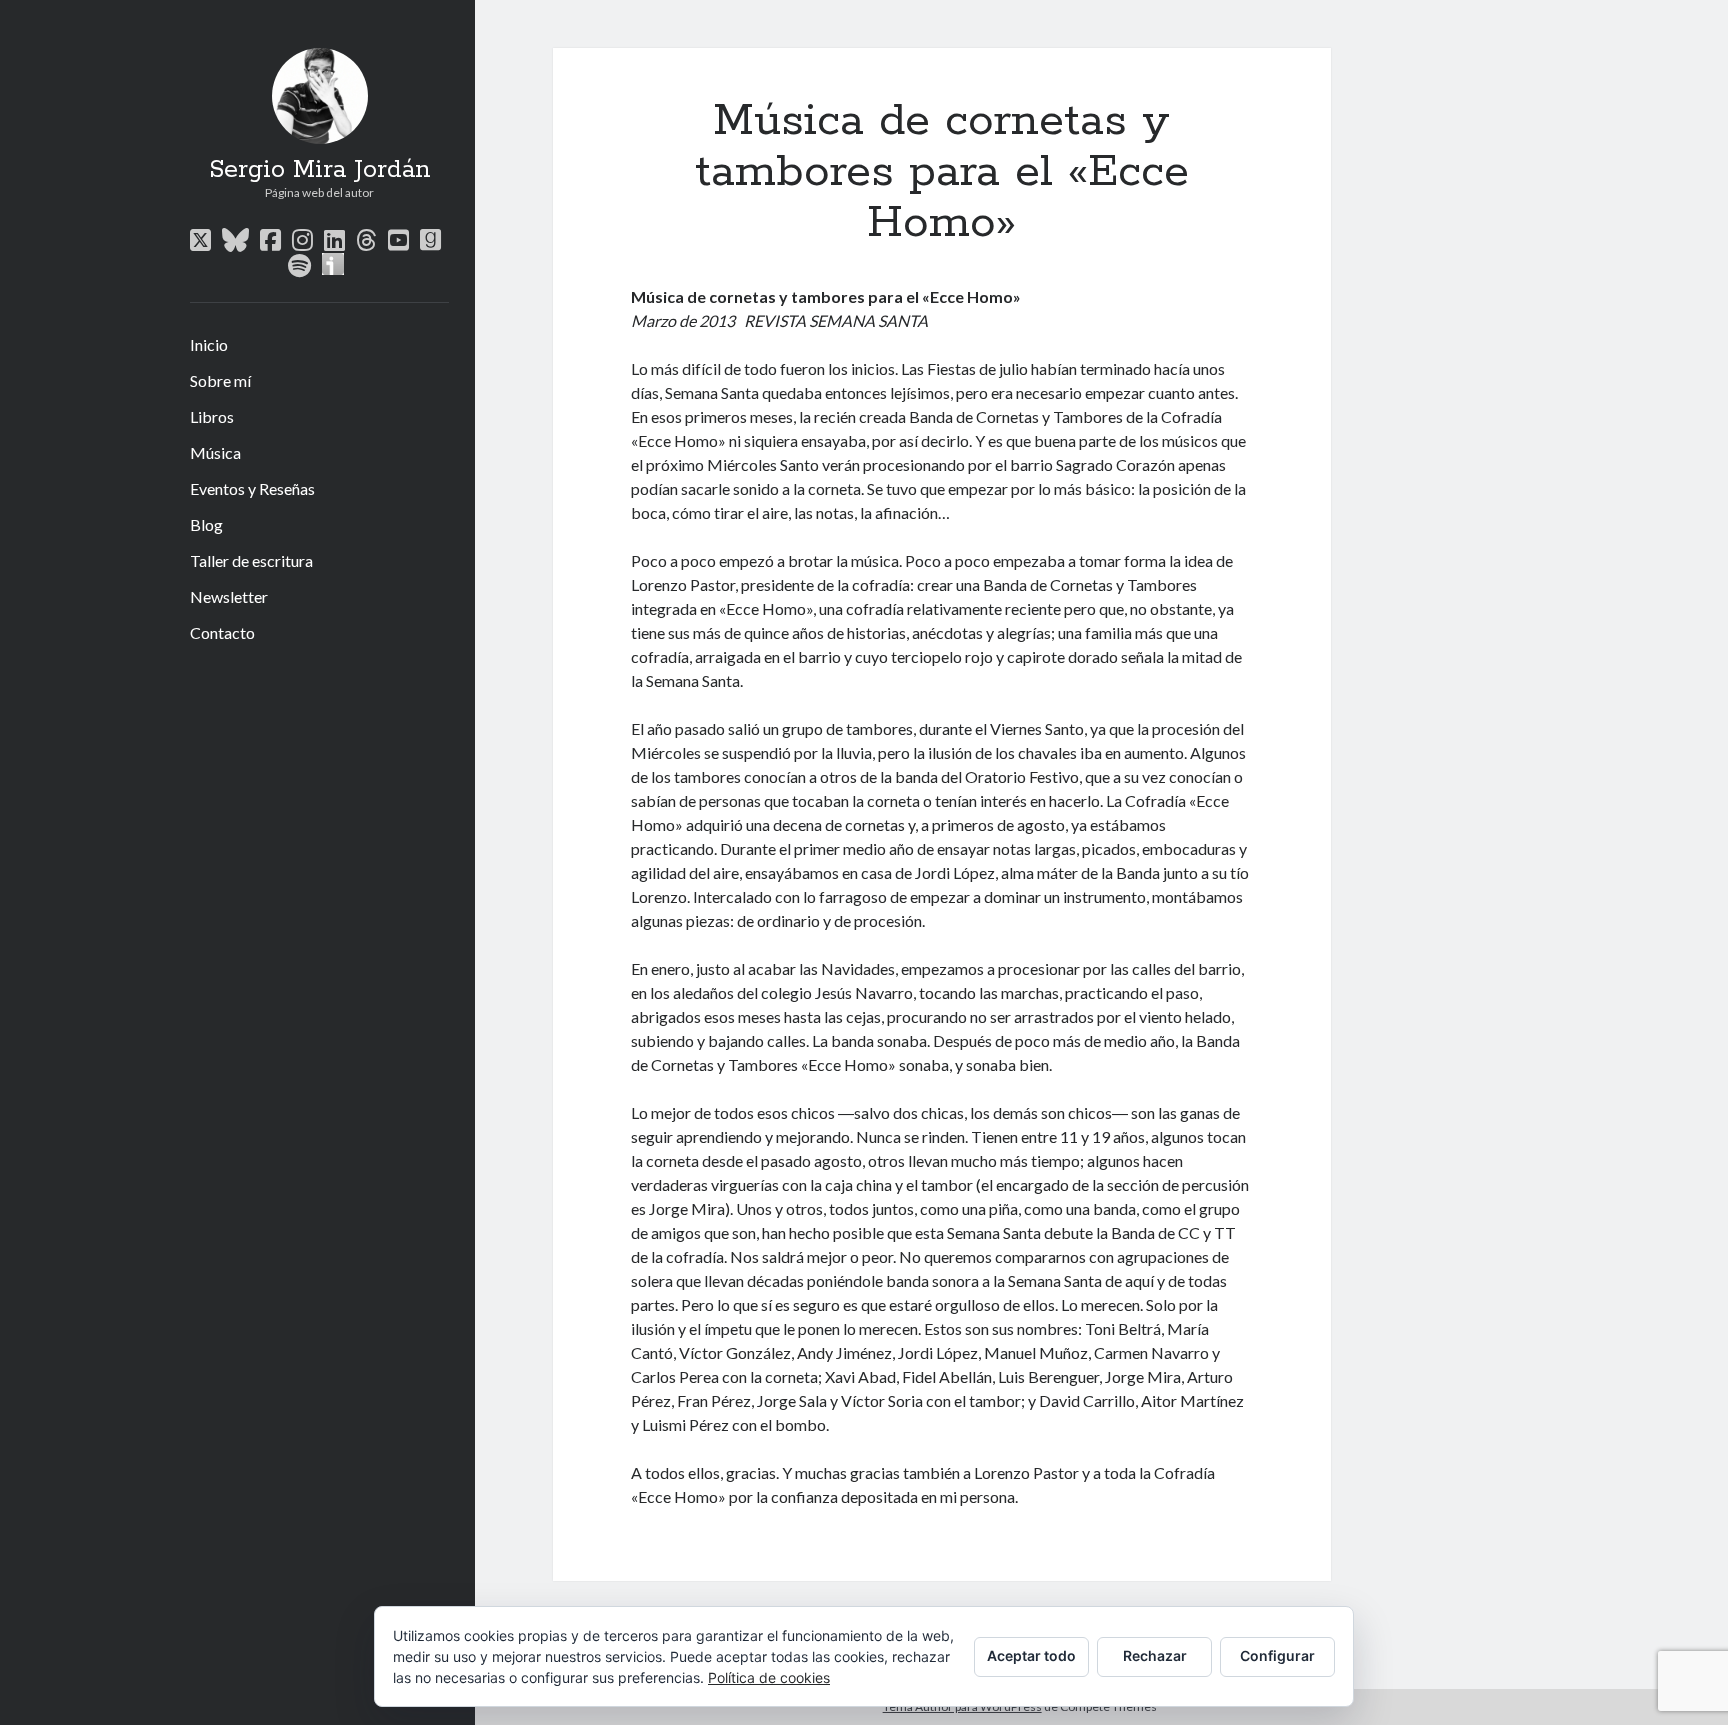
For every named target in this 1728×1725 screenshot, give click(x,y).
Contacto (222, 632)
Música (215, 452)
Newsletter (229, 596)
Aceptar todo (1031, 1655)
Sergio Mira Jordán (320, 170)
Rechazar (1155, 1655)
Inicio (209, 344)
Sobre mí (220, 380)
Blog (206, 524)
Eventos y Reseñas (252, 488)
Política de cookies (769, 1677)
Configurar (1277, 1655)
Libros (212, 416)
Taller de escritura (251, 560)
